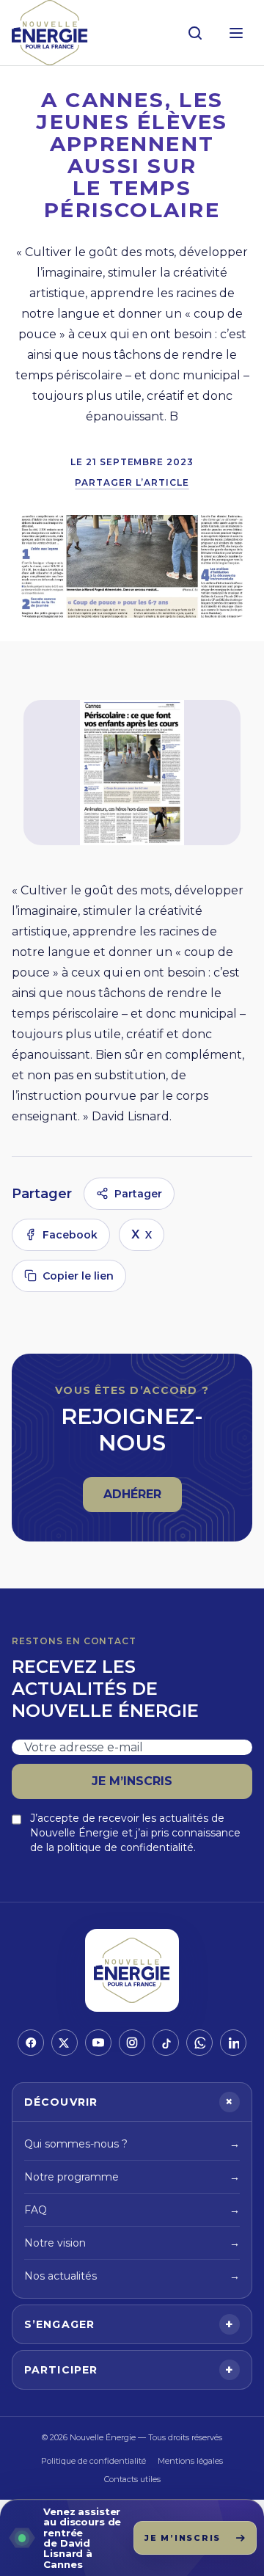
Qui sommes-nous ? (132, 2144)
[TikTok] (166, 2043)
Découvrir (131, 2102)
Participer (129, 2370)
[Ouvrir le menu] (236, 33)
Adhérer (142, 1499)
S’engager (129, 2324)
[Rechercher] (195, 33)
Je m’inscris (132, 1781)
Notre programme (132, 2177)
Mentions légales (190, 2461)
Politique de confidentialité (93, 2461)
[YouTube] (98, 2043)
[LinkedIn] (233, 2043)
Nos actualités (132, 2276)
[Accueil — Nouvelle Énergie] (50, 33)
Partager (138, 1194)
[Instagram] (132, 2043)
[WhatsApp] (199, 2043)
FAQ (132, 2210)
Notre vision (132, 2243)
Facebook (70, 1235)
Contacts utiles (132, 2479)
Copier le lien (78, 1276)
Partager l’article (132, 482)
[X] (65, 2043)
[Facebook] (31, 2043)
